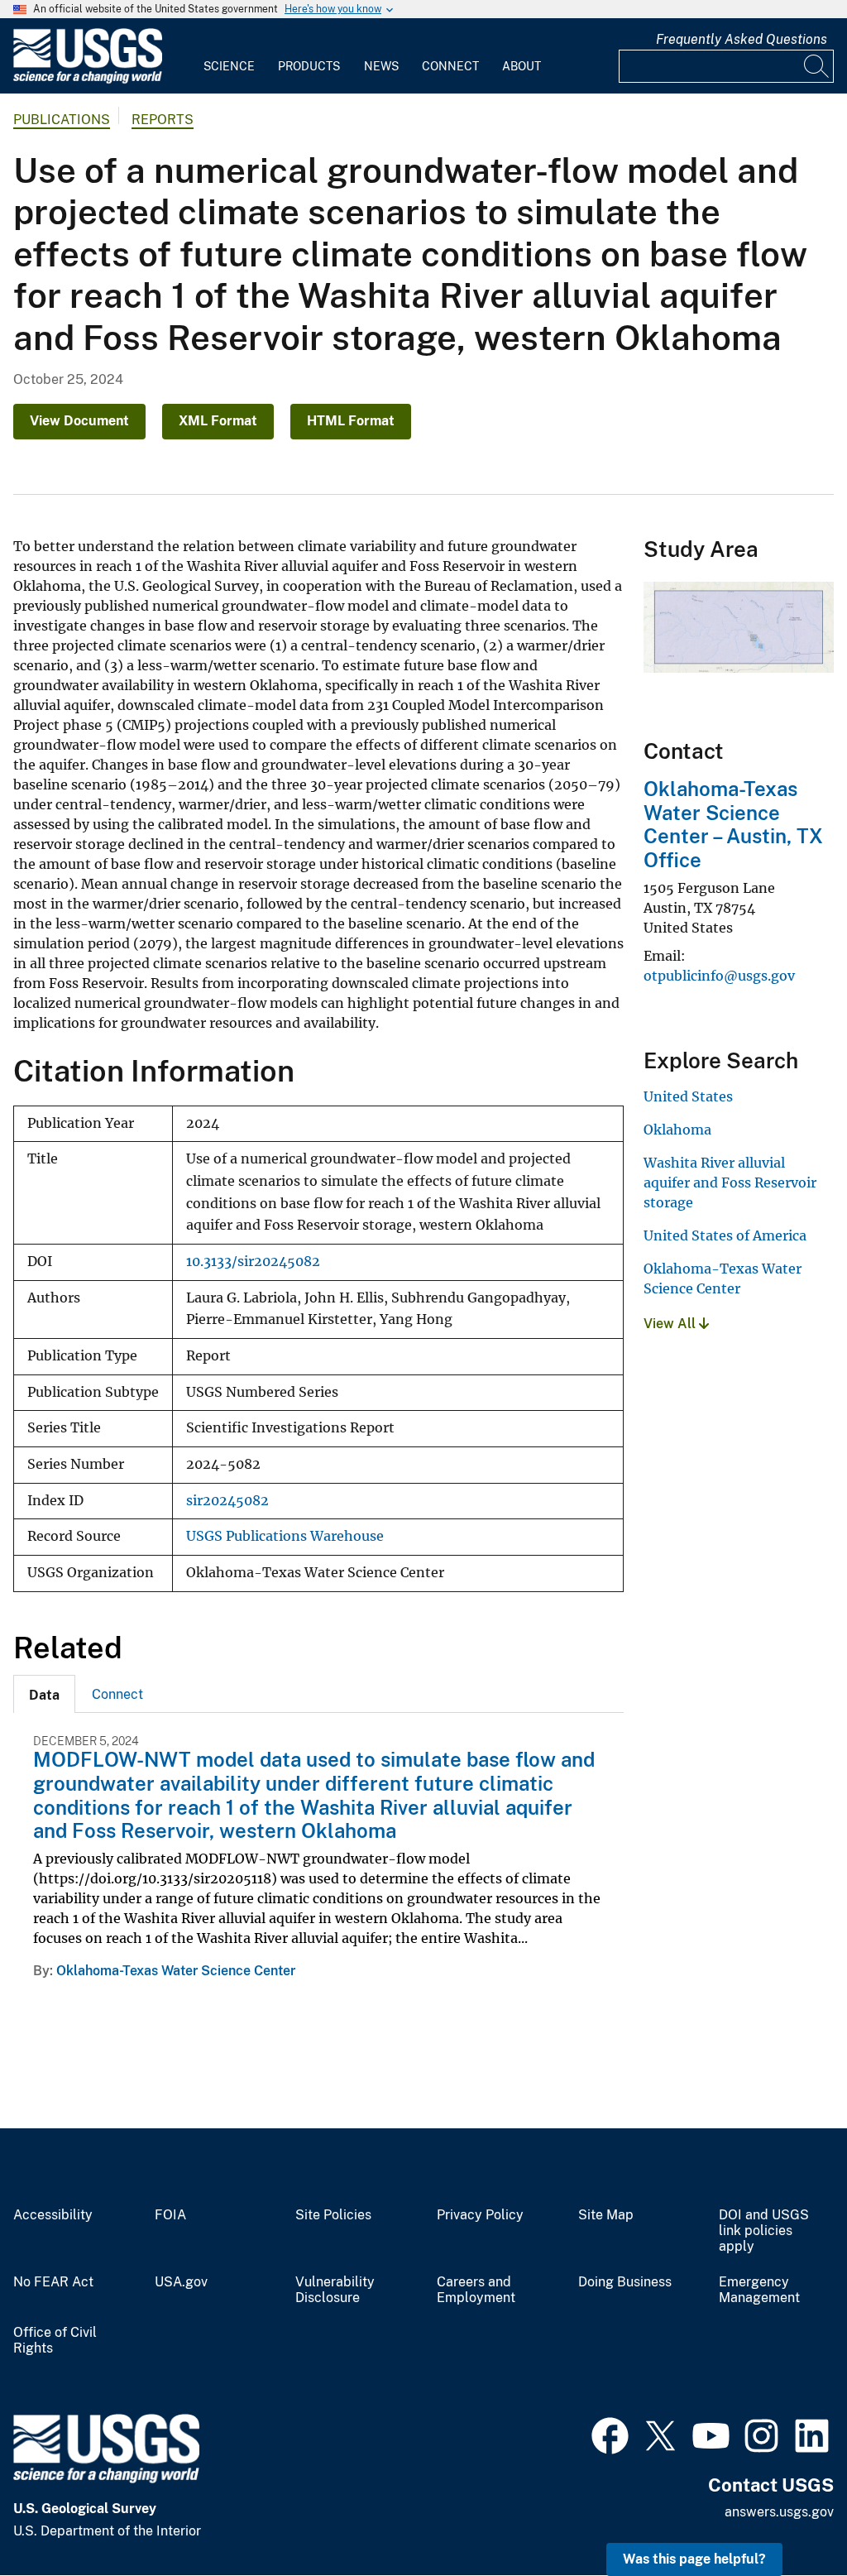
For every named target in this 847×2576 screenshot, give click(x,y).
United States (688, 1096)
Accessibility (53, 2215)
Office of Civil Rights (55, 2341)
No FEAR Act (53, 2282)
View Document (79, 421)
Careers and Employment (476, 2290)
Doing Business (625, 2282)
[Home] (88, 80)
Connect (450, 66)
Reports (163, 120)
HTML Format (351, 421)
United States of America (725, 1235)
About (522, 66)
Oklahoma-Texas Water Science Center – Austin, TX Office (733, 824)
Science (229, 66)
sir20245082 (227, 1501)
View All (671, 1324)
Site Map (606, 2215)
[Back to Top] (787, 2516)
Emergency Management (759, 2290)
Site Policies (333, 2215)
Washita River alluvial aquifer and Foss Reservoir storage (730, 1182)
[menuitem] (229, 56)
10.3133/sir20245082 (253, 1262)
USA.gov (181, 2282)
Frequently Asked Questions (742, 39)
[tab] (44, 1694)
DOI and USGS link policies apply (764, 2231)
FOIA (170, 2215)
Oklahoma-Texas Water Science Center (176, 1971)
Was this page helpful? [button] (694, 2559)
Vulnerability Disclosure (335, 2290)
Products (309, 66)
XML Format (218, 421)
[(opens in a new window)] (610, 2434)
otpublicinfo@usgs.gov (719, 976)
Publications (62, 120)
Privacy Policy (480, 2215)
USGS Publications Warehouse (285, 1536)
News (381, 66)
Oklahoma (677, 1130)
